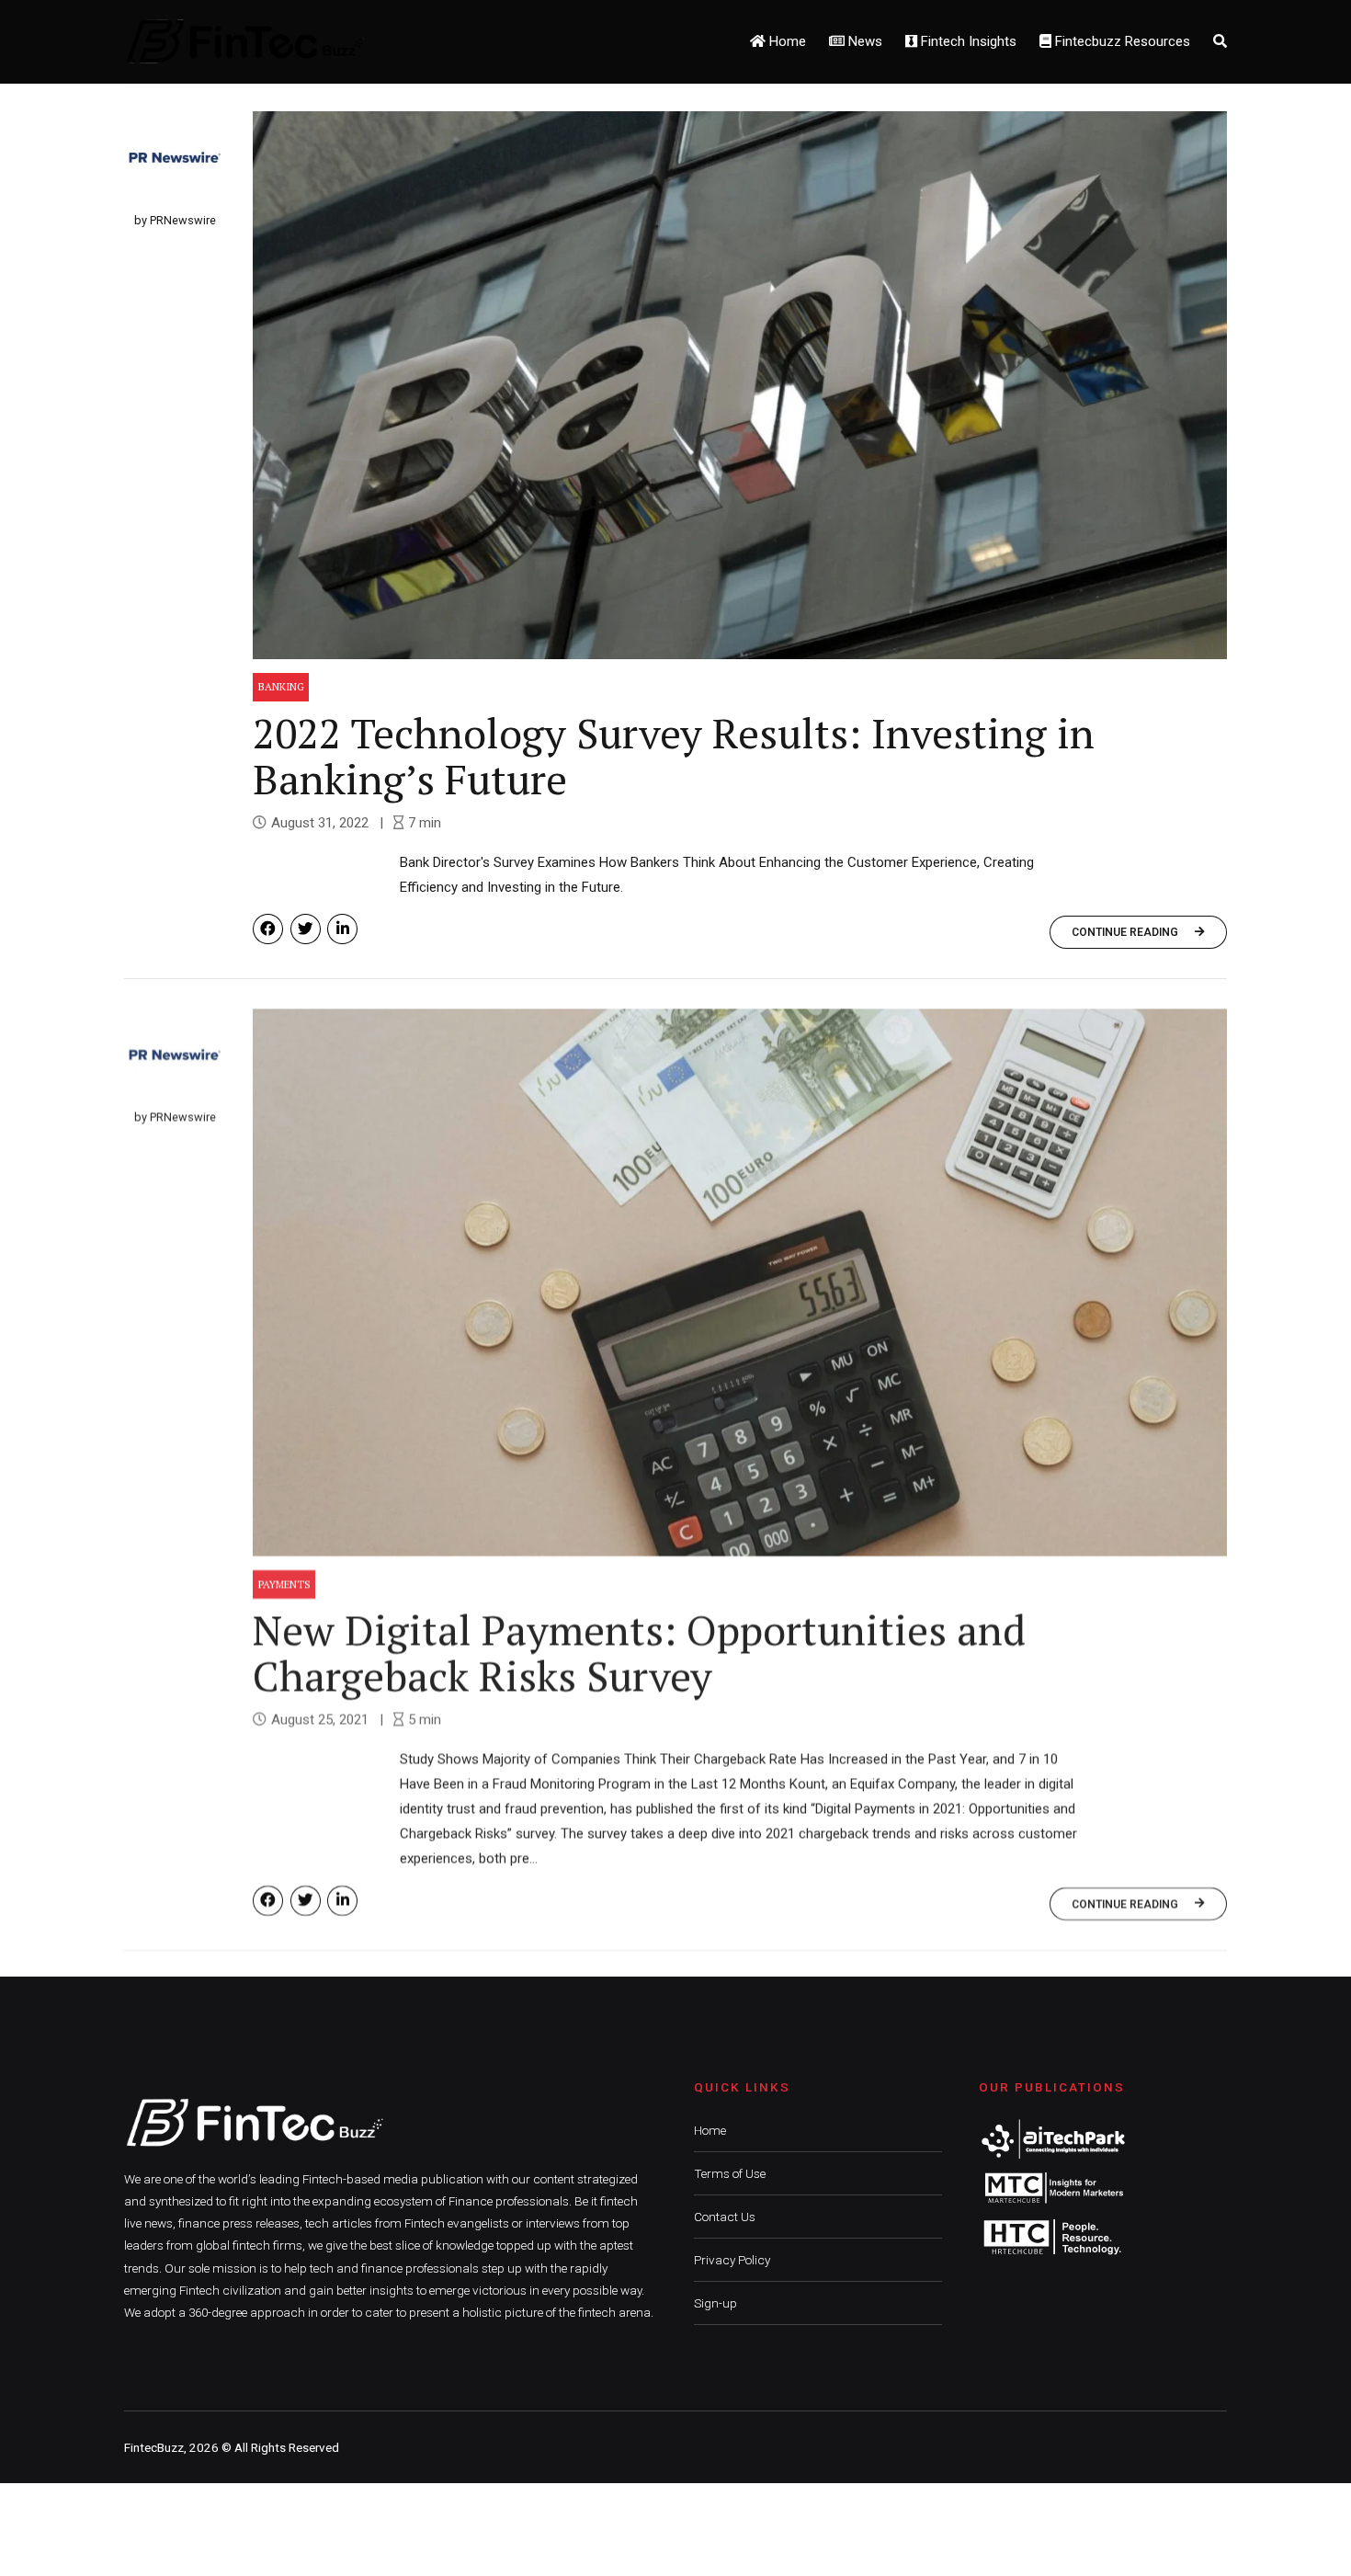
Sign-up (715, 2303)
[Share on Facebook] (268, 929)
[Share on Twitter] (306, 929)
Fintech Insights (967, 41)
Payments (284, 1583)
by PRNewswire (175, 220)
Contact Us (725, 2217)
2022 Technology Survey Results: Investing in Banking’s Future (674, 756)
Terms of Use (730, 2173)
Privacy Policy (732, 2260)
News (863, 41)
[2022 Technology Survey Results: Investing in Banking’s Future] (740, 385)
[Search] (1220, 41)
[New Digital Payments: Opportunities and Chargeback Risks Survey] (740, 1281)
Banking (281, 686)
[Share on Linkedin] (342, 929)
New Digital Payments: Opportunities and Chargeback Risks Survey (639, 1651)
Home (786, 41)
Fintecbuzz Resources (1121, 41)
